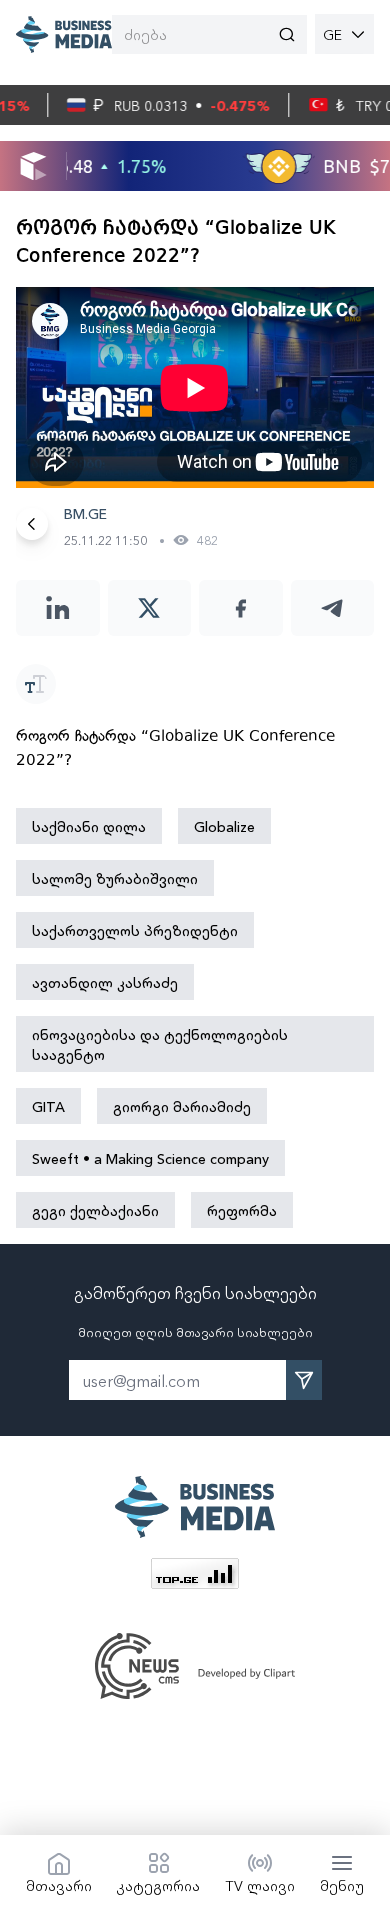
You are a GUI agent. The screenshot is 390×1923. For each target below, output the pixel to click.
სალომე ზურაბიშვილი (115, 878)
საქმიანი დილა (89, 826)
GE (332, 34)
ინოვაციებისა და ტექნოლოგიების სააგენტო (160, 1044)
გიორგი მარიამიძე (182, 1106)
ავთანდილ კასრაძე (105, 982)
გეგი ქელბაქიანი (95, 1210)
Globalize (224, 826)
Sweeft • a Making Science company (150, 1158)
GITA (48, 1106)
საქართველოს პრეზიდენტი (135, 930)
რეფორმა (242, 1210)
